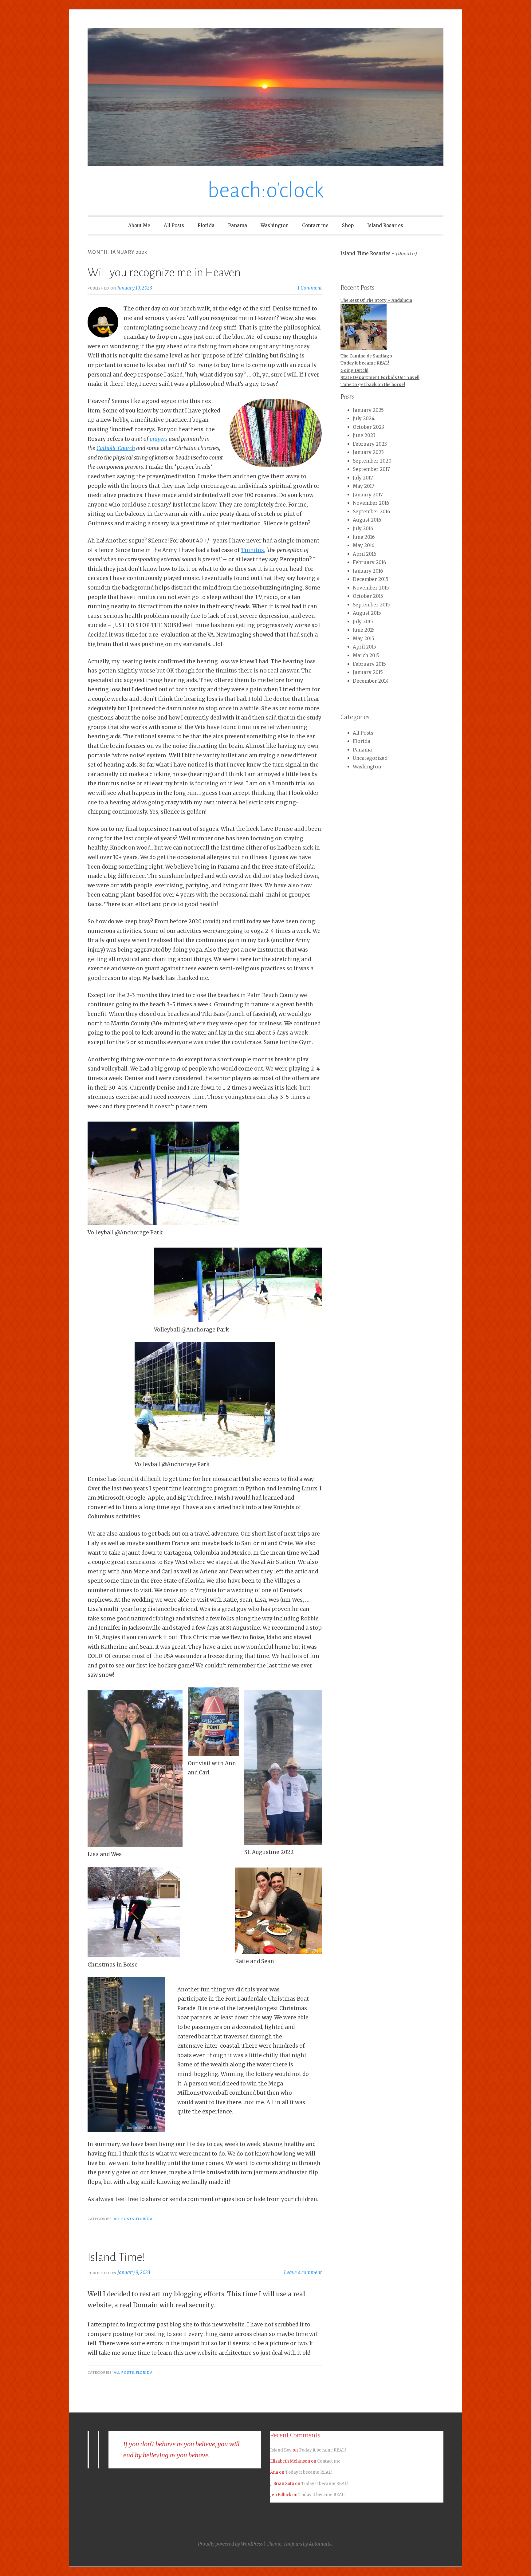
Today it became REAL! (365, 363)
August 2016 (367, 520)
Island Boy (281, 2450)
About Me (139, 225)
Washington (275, 225)
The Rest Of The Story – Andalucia (376, 300)
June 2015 (364, 630)
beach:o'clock (266, 190)
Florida (206, 225)
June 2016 (364, 537)
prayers (159, 439)
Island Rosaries (385, 225)
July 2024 (364, 418)
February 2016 (369, 562)
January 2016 (368, 571)
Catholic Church (116, 448)
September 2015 (371, 605)
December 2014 (371, 681)
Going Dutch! (354, 371)
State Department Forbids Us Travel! (380, 378)
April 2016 (364, 554)
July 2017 (363, 478)
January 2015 (368, 672)
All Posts (174, 225)
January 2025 (368, 410)
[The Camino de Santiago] (364, 328)
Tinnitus (252, 550)
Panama (238, 225)
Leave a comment (303, 2272)
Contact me (315, 225)
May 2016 (364, 545)
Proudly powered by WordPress (230, 2544)
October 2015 (368, 596)
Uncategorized (370, 758)
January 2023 (368, 452)
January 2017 (368, 495)
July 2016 (363, 529)
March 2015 (366, 655)
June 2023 (364, 435)
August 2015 (367, 613)
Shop (348, 225)
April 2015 (364, 647)
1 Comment (310, 288)
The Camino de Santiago (366, 356)
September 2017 (371, 469)
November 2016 (371, 503)
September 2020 (372, 461)
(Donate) (407, 254)
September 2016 (371, 512)
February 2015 (369, 664)
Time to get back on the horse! (373, 385)
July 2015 (363, 622)
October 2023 (368, 427)
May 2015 (364, 639)
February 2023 (370, 444)
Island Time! (116, 2257)
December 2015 (371, 579)
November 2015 (371, 588)
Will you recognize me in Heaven (164, 273)
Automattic (321, 2544)
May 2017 (364, 486)
